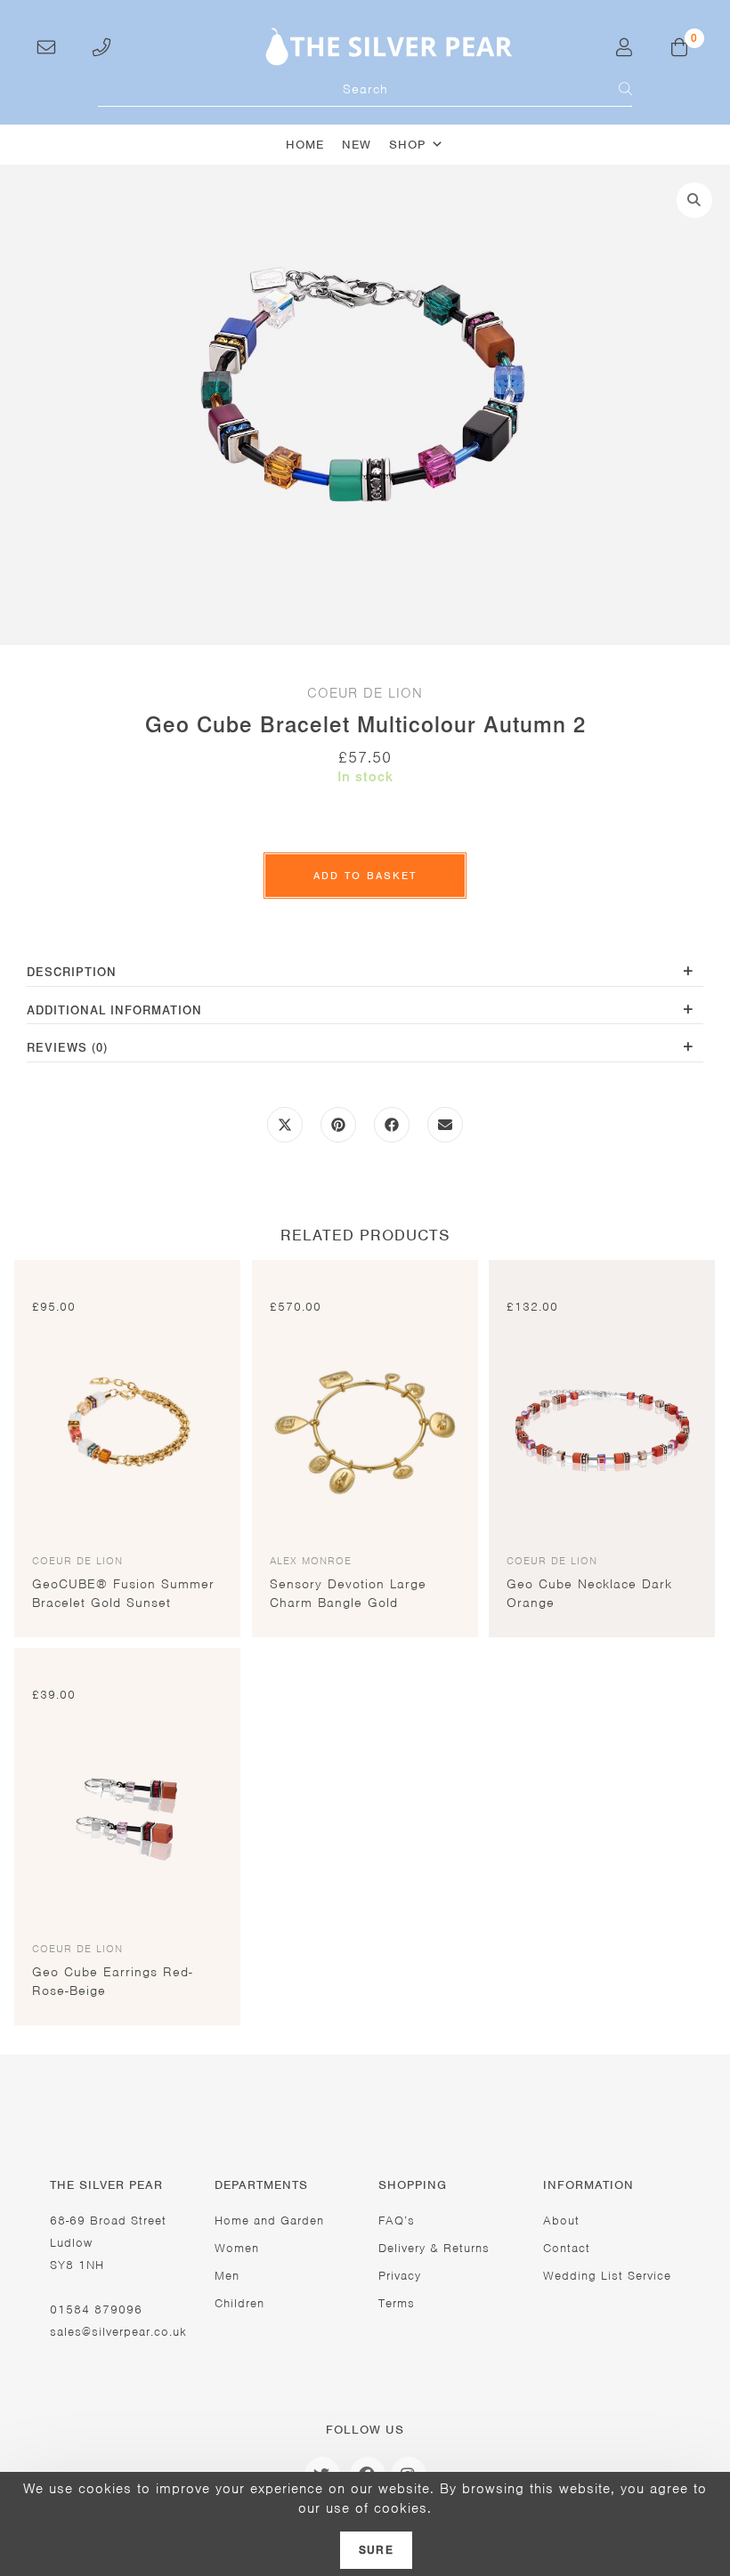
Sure (376, 2550)
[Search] (614, 89)
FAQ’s (397, 2221)
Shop (407, 145)
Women (237, 2248)
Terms (397, 2303)
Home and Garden (269, 2221)
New (357, 145)
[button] (694, 200)
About (561, 2221)
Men (227, 2276)
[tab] (365, 974)
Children (239, 2303)
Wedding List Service (607, 2276)
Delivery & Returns (434, 2248)
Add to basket (365, 876)
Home (305, 145)
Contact (567, 2248)
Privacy (400, 2276)
